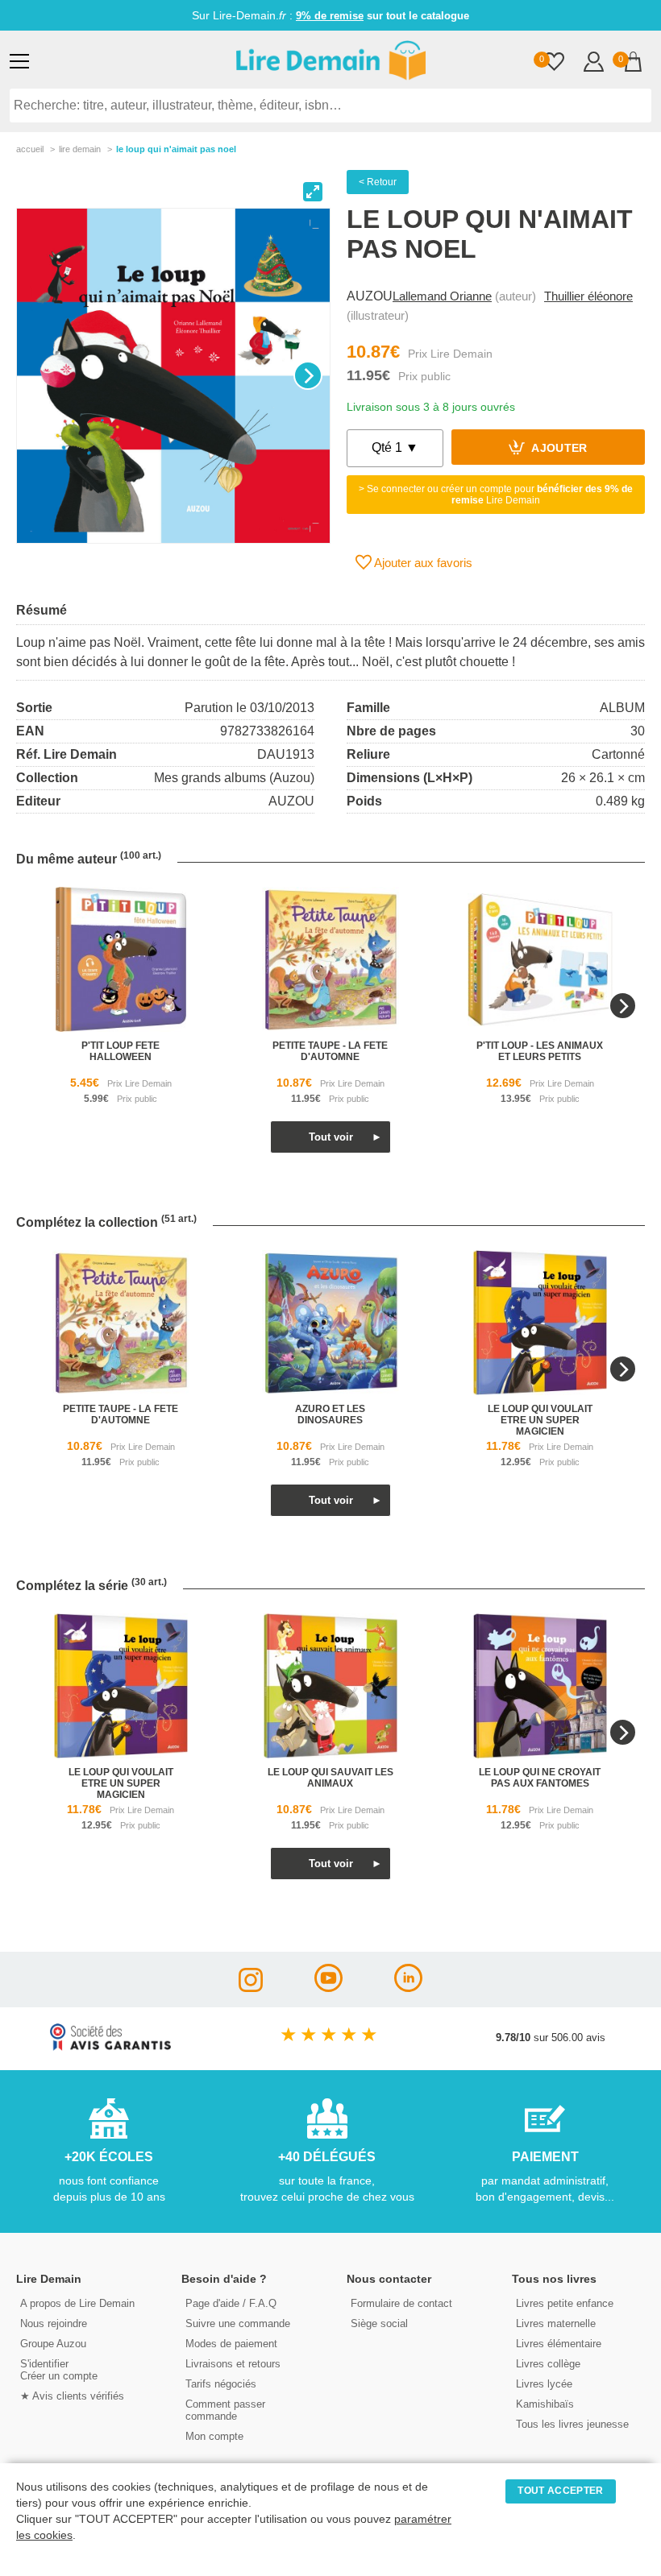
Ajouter (558, 449)
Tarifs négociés (221, 2384)
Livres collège (548, 2364)
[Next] (308, 375)
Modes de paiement (231, 2344)
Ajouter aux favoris (422, 563)
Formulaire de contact (401, 2303)
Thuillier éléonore (588, 296)
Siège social (379, 2323)
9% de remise (330, 16)
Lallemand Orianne (442, 296)
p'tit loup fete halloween (121, 1051)
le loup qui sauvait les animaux (330, 1778)
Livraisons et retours (233, 2364)
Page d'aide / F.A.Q (231, 2303)
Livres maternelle (556, 2323)
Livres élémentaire (559, 2344)
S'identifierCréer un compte (59, 2370)
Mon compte (214, 2436)
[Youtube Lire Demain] (328, 1988)
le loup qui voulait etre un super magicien (540, 1420)
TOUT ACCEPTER (560, 2491)
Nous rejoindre (54, 2323)
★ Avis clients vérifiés (72, 2396)
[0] (554, 63)
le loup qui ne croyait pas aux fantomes (540, 1778)
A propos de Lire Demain (77, 2303)
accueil (30, 149)
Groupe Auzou (53, 2344)
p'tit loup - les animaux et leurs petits (540, 1051)
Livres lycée (544, 2384)
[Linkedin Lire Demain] (408, 1988)
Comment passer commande (225, 2410)
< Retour (378, 182)
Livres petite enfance (565, 2303)
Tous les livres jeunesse (572, 2424)
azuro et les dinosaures (330, 1414)
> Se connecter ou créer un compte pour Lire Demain (496, 495)
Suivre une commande (238, 2323)
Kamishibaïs (545, 2404)
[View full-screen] (313, 192)
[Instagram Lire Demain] (251, 1988)
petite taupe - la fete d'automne (330, 1051)
